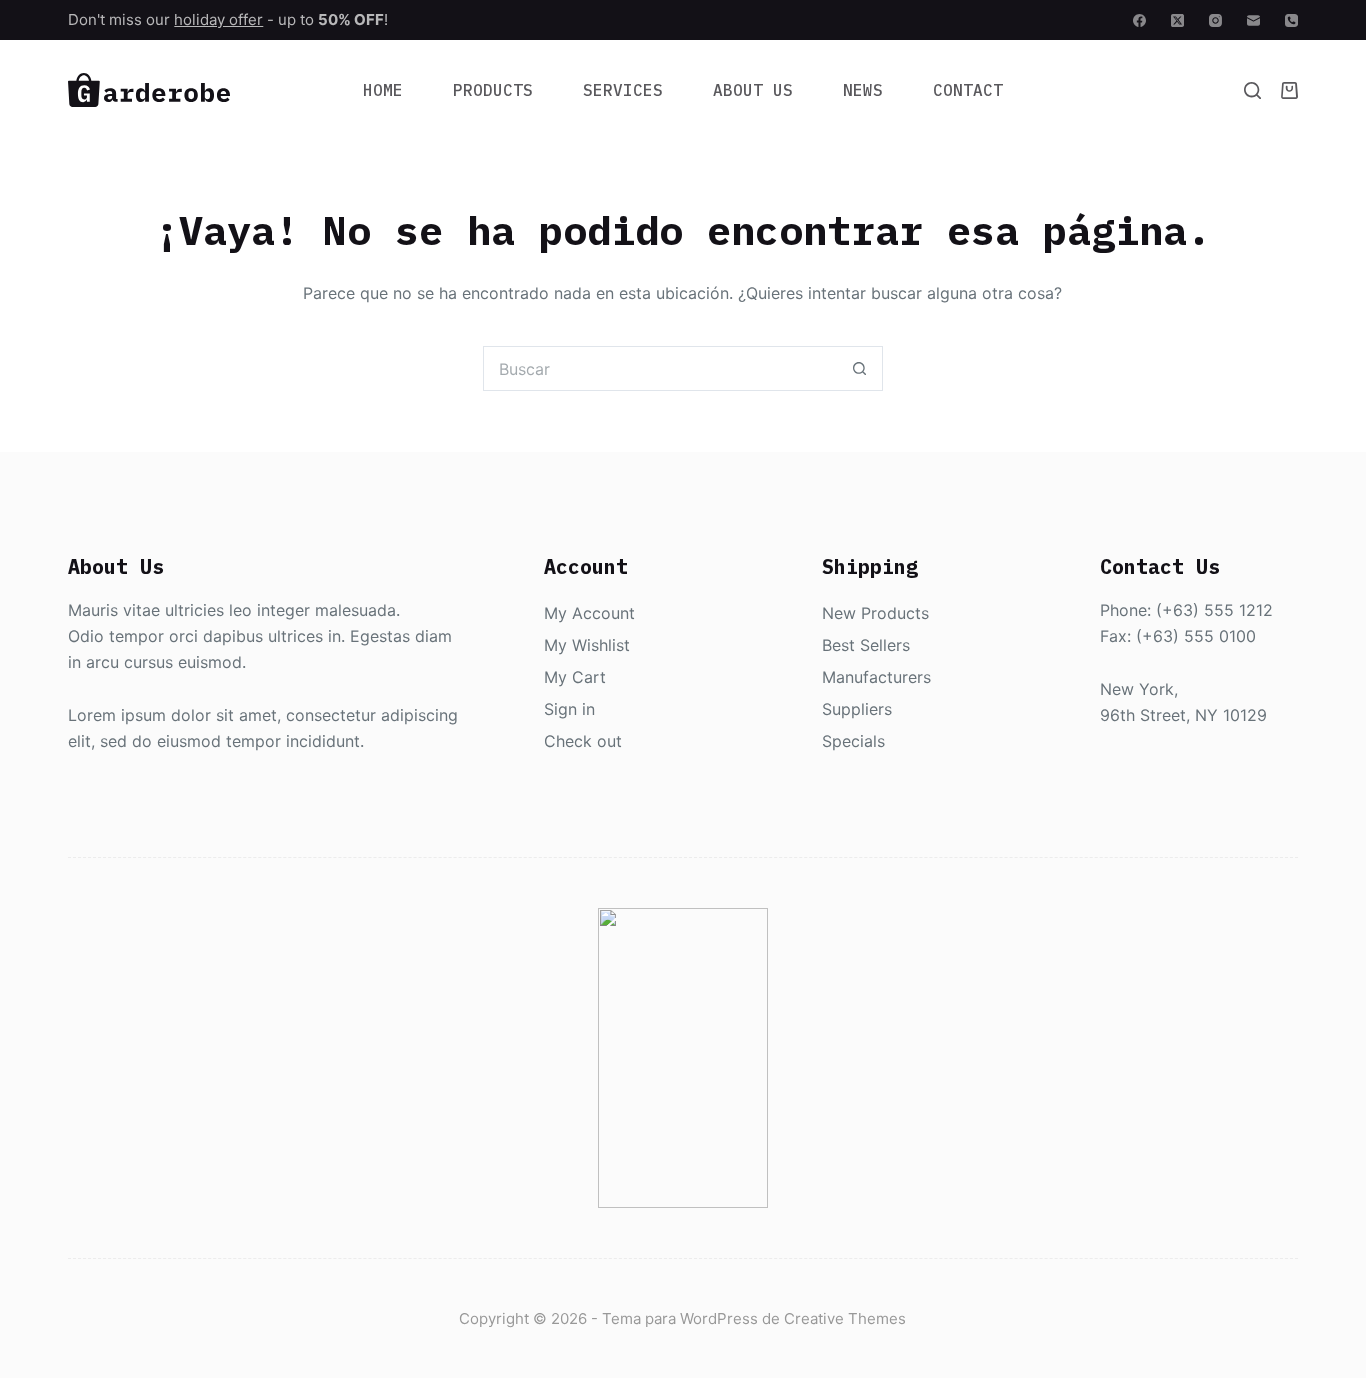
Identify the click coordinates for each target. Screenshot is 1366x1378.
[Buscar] (1252, 90)
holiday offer (218, 19)
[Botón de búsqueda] (860, 368)
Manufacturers (876, 677)
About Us (753, 90)
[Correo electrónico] (1253, 20)
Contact (968, 90)
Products (493, 90)
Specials (853, 741)
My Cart (575, 677)
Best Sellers (866, 645)
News (863, 90)
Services (623, 90)
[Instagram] (1215, 20)
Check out (583, 741)
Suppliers (857, 709)
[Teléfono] (1291, 20)
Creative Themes (845, 1318)
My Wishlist (587, 645)
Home (383, 90)
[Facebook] (1139, 20)
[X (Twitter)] (1177, 20)
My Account (589, 613)
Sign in (569, 709)
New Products (875, 613)
